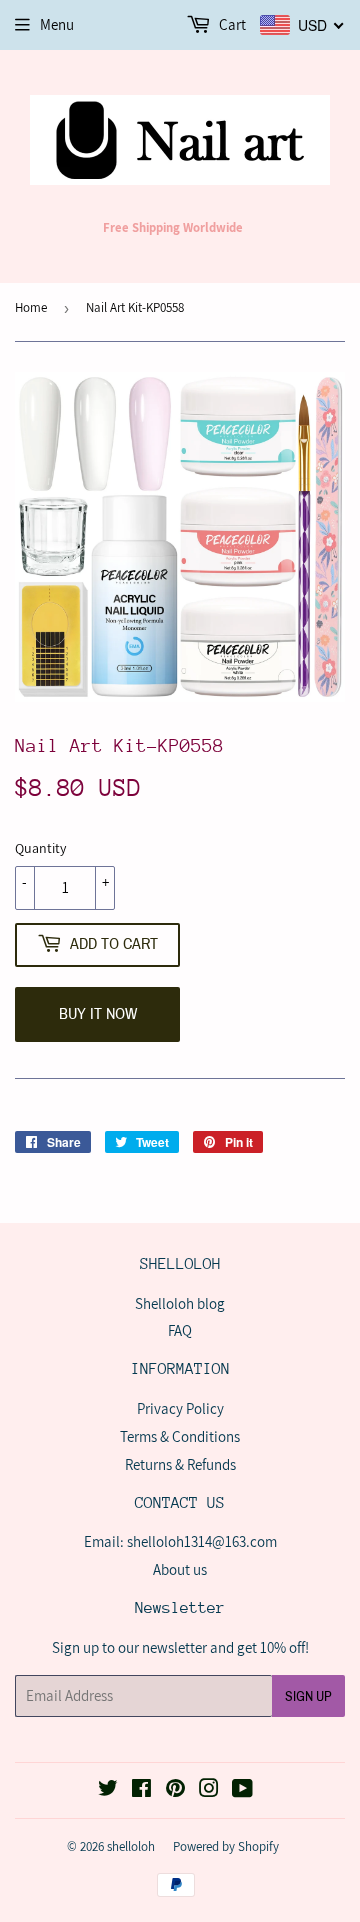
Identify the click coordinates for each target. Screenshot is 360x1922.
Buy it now (98, 1013)
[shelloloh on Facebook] (141, 1790)
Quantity (40, 848)
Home (31, 307)
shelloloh (131, 1846)
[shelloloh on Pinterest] (175, 1790)
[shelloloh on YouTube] (242, 1790)
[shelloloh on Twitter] (108, 1790)
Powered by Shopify (226, 1846)
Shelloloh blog (180, 1303)
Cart (231, 24)
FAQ (180, 1330)
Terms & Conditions (180, 1436)
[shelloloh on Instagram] (209, 1790)
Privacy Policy (180, 1408)
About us (180, 1569)
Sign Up (308, 1696)
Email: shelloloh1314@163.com (180, 1541)
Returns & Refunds (180, 1464)
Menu (57, 24)
